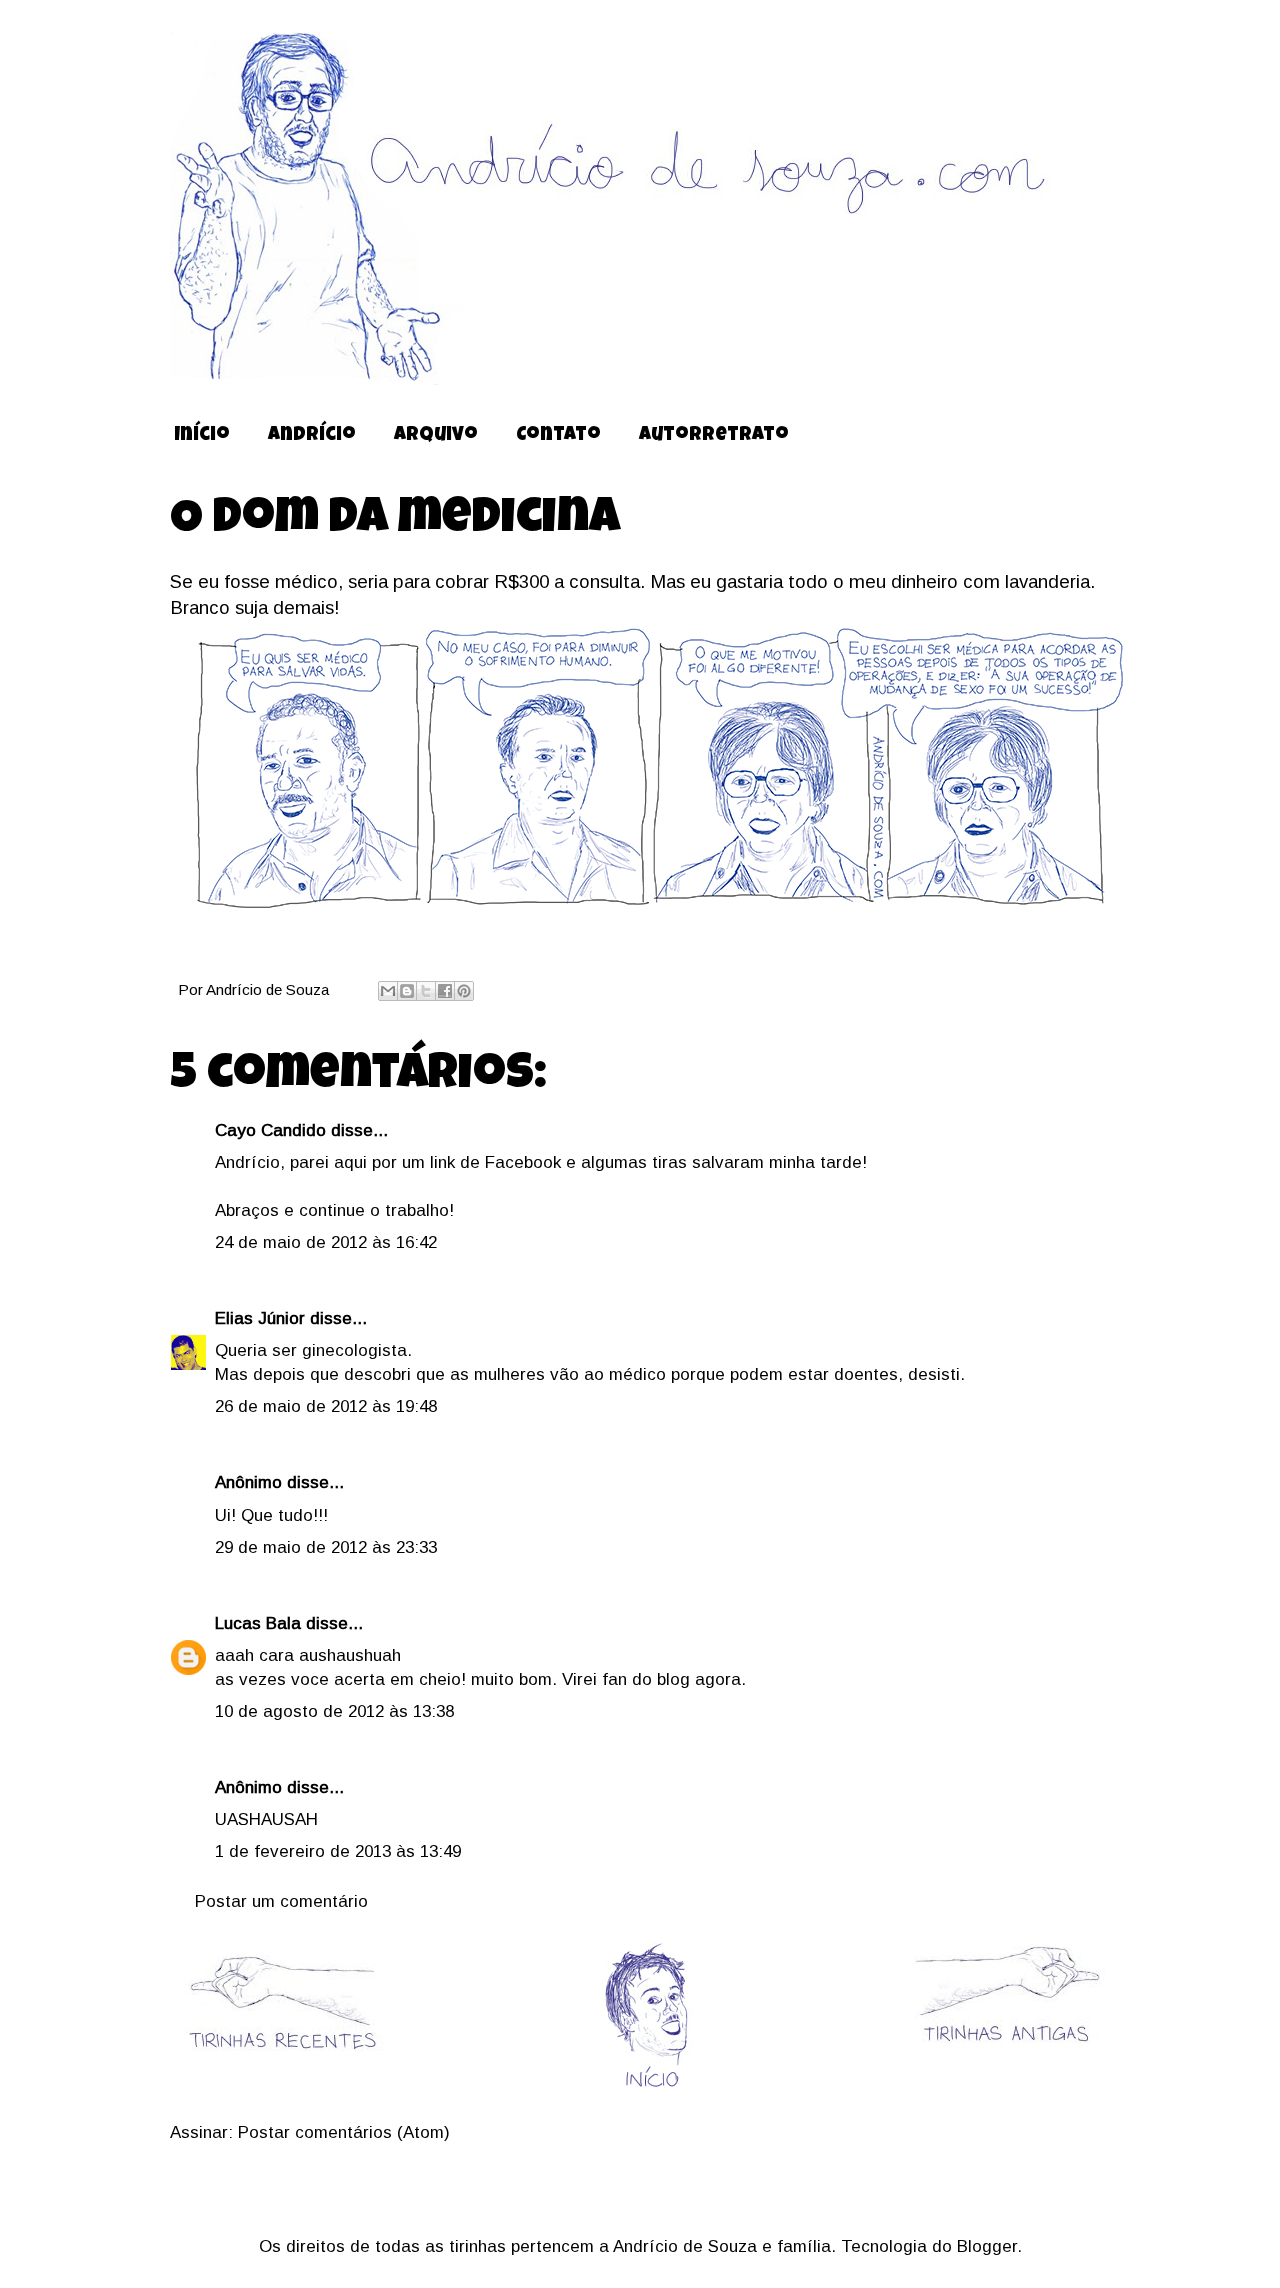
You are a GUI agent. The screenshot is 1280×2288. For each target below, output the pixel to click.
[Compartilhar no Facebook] (445, 991)
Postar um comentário (281, 1901)
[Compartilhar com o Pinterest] (464, 991)
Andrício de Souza (269, 989)
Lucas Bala (258, 1623)
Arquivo (436, 436)
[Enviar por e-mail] (388, 991)
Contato (558, 436)
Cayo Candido (270, 1130)
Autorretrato (714, 436)
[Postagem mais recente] (282, 2063)
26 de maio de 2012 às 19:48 (326, 1406)
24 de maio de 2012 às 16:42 (326, 1242)
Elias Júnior (260, 1318)
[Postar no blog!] (407, 991)
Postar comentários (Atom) (344, 2132)
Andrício (312, 436)
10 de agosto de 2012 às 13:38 (334, 1711)
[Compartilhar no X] (426, 991)
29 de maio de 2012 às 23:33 (326, 1547)
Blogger (987, 2246)
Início (202, 436)
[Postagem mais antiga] (1005, 2047)
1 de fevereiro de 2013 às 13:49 (338, 1851)
